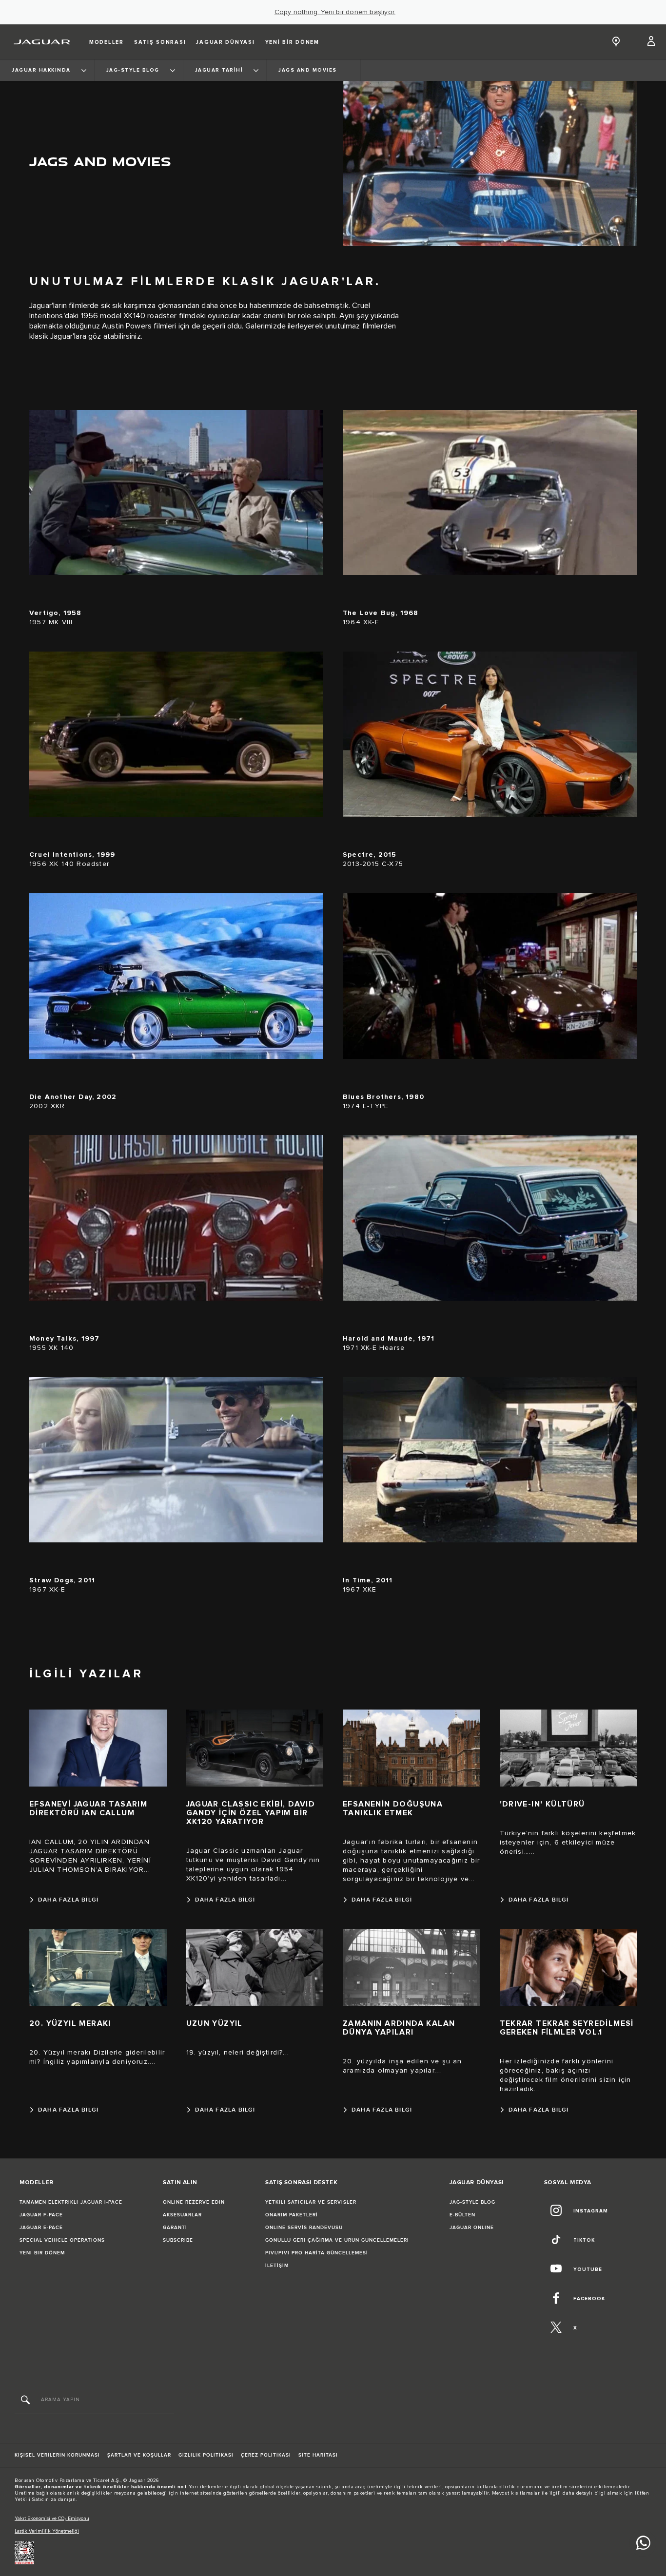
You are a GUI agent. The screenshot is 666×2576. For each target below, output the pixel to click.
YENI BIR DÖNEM (42, 2253)
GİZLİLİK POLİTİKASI (206, 2455)
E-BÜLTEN (462, 2215)
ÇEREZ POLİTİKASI (266, 2455)
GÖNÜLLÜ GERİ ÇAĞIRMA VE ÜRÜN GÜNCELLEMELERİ (337, 2240)
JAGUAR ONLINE (472, 2228)
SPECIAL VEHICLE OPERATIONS (62, 2240)
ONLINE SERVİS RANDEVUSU (304, 2228)
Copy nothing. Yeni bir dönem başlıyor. (335, 12)
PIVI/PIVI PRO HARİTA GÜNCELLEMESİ (317, 2253)
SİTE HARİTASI (318, 2455)
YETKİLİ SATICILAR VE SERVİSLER (311, 2202)
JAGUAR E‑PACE (41, 2228)
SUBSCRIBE (178, 2240)
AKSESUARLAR (182, 2215)
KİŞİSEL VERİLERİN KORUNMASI (57, 2455)
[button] (652, 42)
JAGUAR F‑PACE (41, 2215)
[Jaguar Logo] (42, 42)
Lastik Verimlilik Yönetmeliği (47, 2531)
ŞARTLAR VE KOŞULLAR (139, 2455)
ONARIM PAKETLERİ (292, 2215)
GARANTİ (175, 2228)
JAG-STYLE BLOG (472, 2202)
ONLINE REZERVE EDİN (194, 2202)
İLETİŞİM (277, 2266)
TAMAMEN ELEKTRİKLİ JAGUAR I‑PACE (71, 2202)
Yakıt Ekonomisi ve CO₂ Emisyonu (52, 2518)
